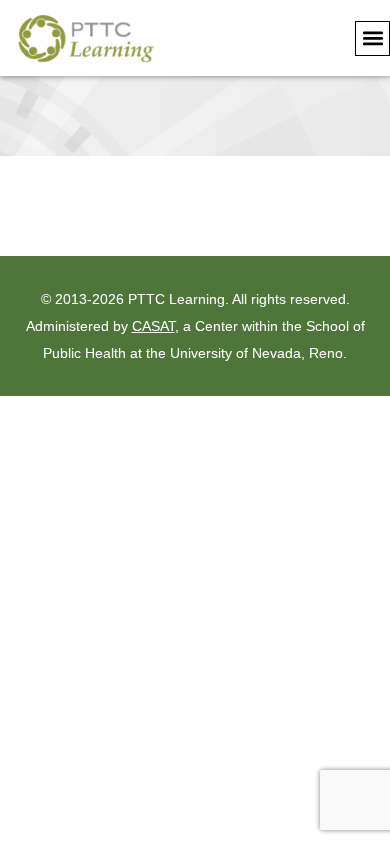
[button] (372, 38)
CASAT (153, 326)
